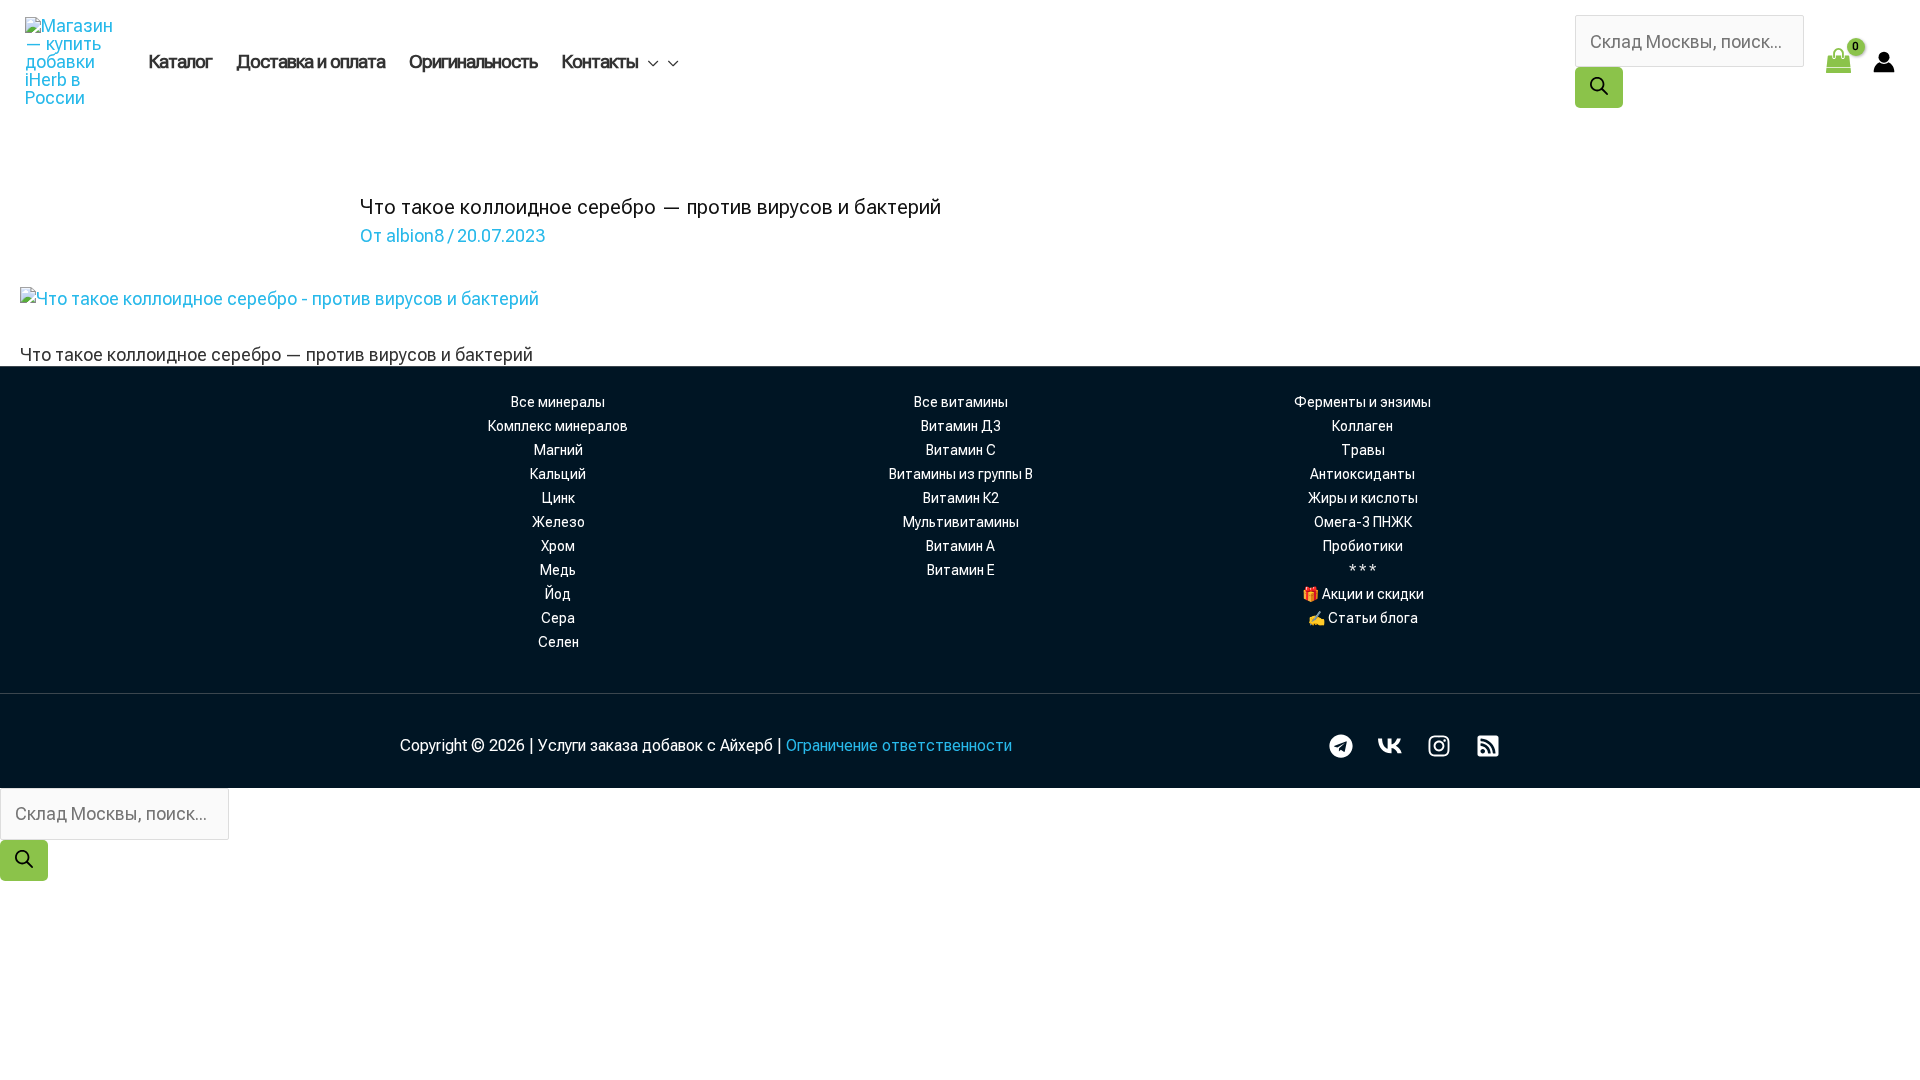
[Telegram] (1341, 746)
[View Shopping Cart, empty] (1838, 61)
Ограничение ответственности (899, 745)
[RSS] (1488, 746)
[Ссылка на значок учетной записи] (1884, 62)
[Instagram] (1439, 746)
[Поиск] (1599, 87)
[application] (648, 61)
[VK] (1390, 746)
